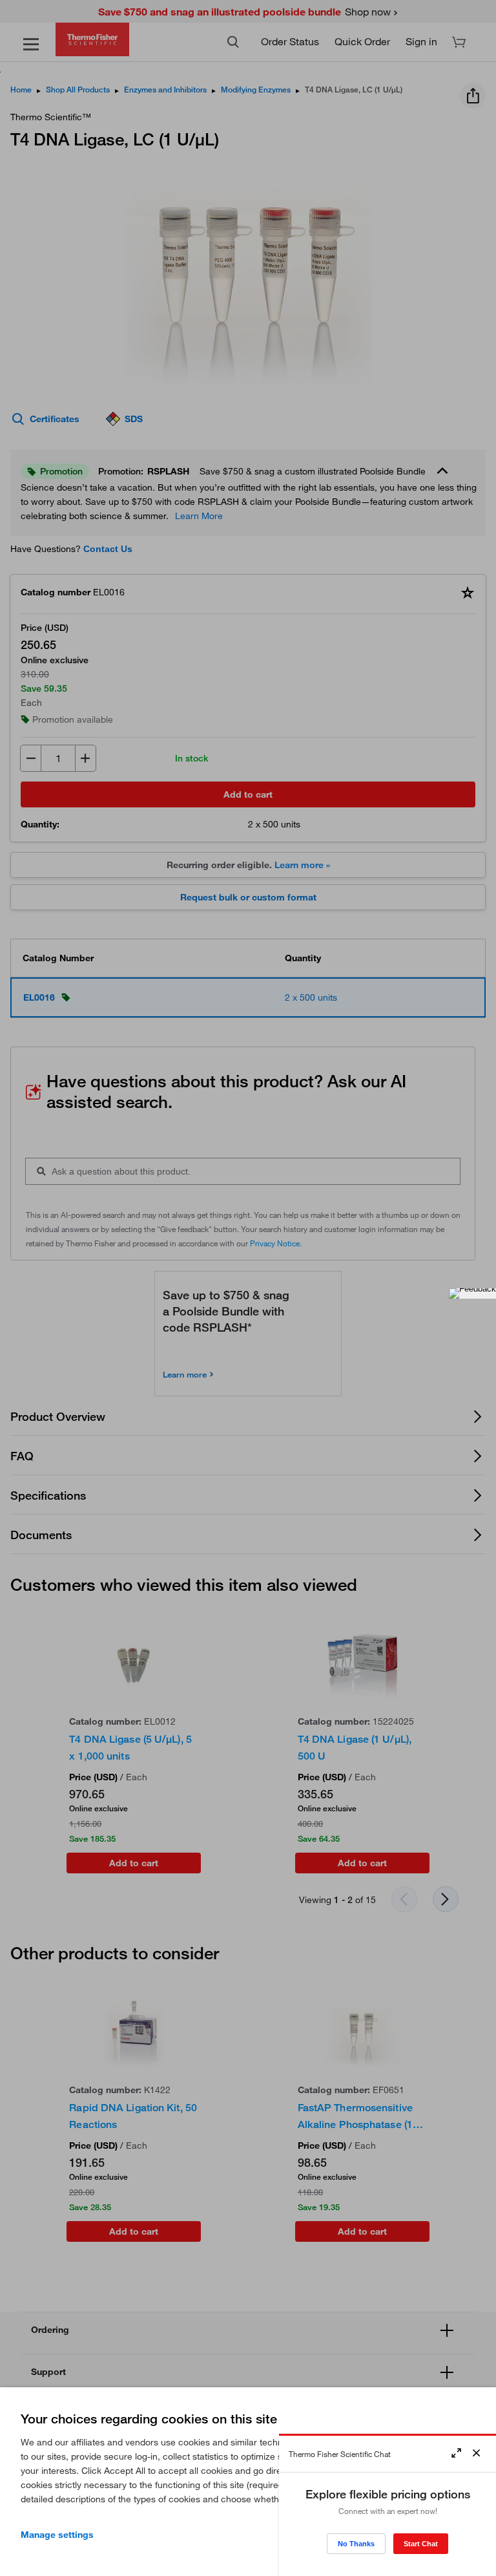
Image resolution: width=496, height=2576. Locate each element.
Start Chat (421, 2544)
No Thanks (356, 2544)
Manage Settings (57, 2535)
